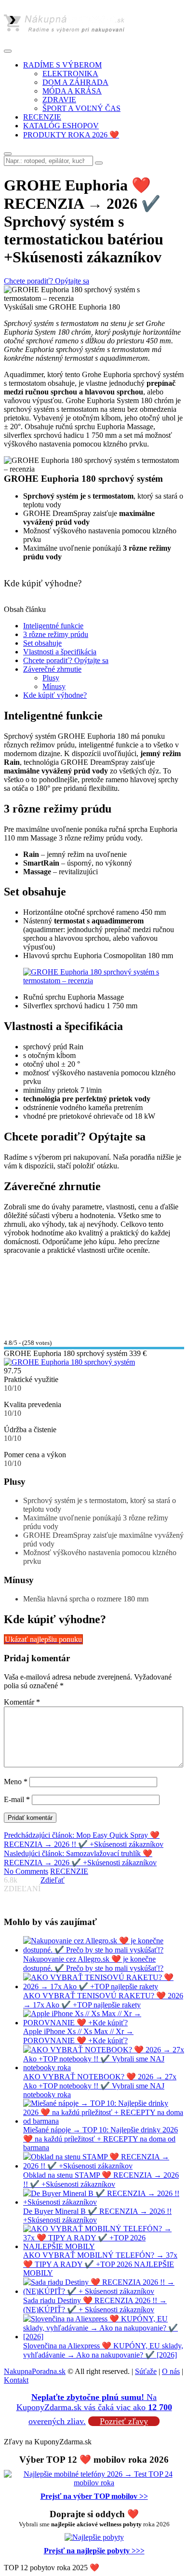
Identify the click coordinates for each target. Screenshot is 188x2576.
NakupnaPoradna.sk (35, 2371)
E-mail (17, 1799)
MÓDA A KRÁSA (72, 91)
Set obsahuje (42, 643)
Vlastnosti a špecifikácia (60, 652)
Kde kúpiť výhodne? (55, 695)
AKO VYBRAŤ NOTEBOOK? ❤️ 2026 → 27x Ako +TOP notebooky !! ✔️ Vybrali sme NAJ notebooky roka (100, 2086)
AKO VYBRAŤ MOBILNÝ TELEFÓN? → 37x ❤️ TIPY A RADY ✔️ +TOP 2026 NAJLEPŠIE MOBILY (100, 2264)
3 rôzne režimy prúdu (56, 634)
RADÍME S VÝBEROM (62, 65)
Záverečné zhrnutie (52, 669)
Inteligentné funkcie (53, 626)
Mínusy (54, 686)
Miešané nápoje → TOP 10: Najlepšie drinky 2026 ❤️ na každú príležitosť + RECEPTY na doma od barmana (101, 2139)
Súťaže (146, 2371)
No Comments (26, 1871)
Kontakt (16, 2380)
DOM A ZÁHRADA (75, 82)
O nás (171, 2371)
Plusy (51, 678)
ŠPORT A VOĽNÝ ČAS (81, 108)
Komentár (22, 1702)
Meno (16, 1782)
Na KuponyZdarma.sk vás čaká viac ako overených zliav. (94, 2409)
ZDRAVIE (59, 100)
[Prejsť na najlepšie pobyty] (94, 2537)
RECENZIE (42, 117)
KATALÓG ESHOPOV (61, 126)
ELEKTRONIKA (70, 74)
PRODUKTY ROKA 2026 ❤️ (71, 135)
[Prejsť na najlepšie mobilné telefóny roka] (94, 2483)
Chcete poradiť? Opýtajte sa (66, 660)
